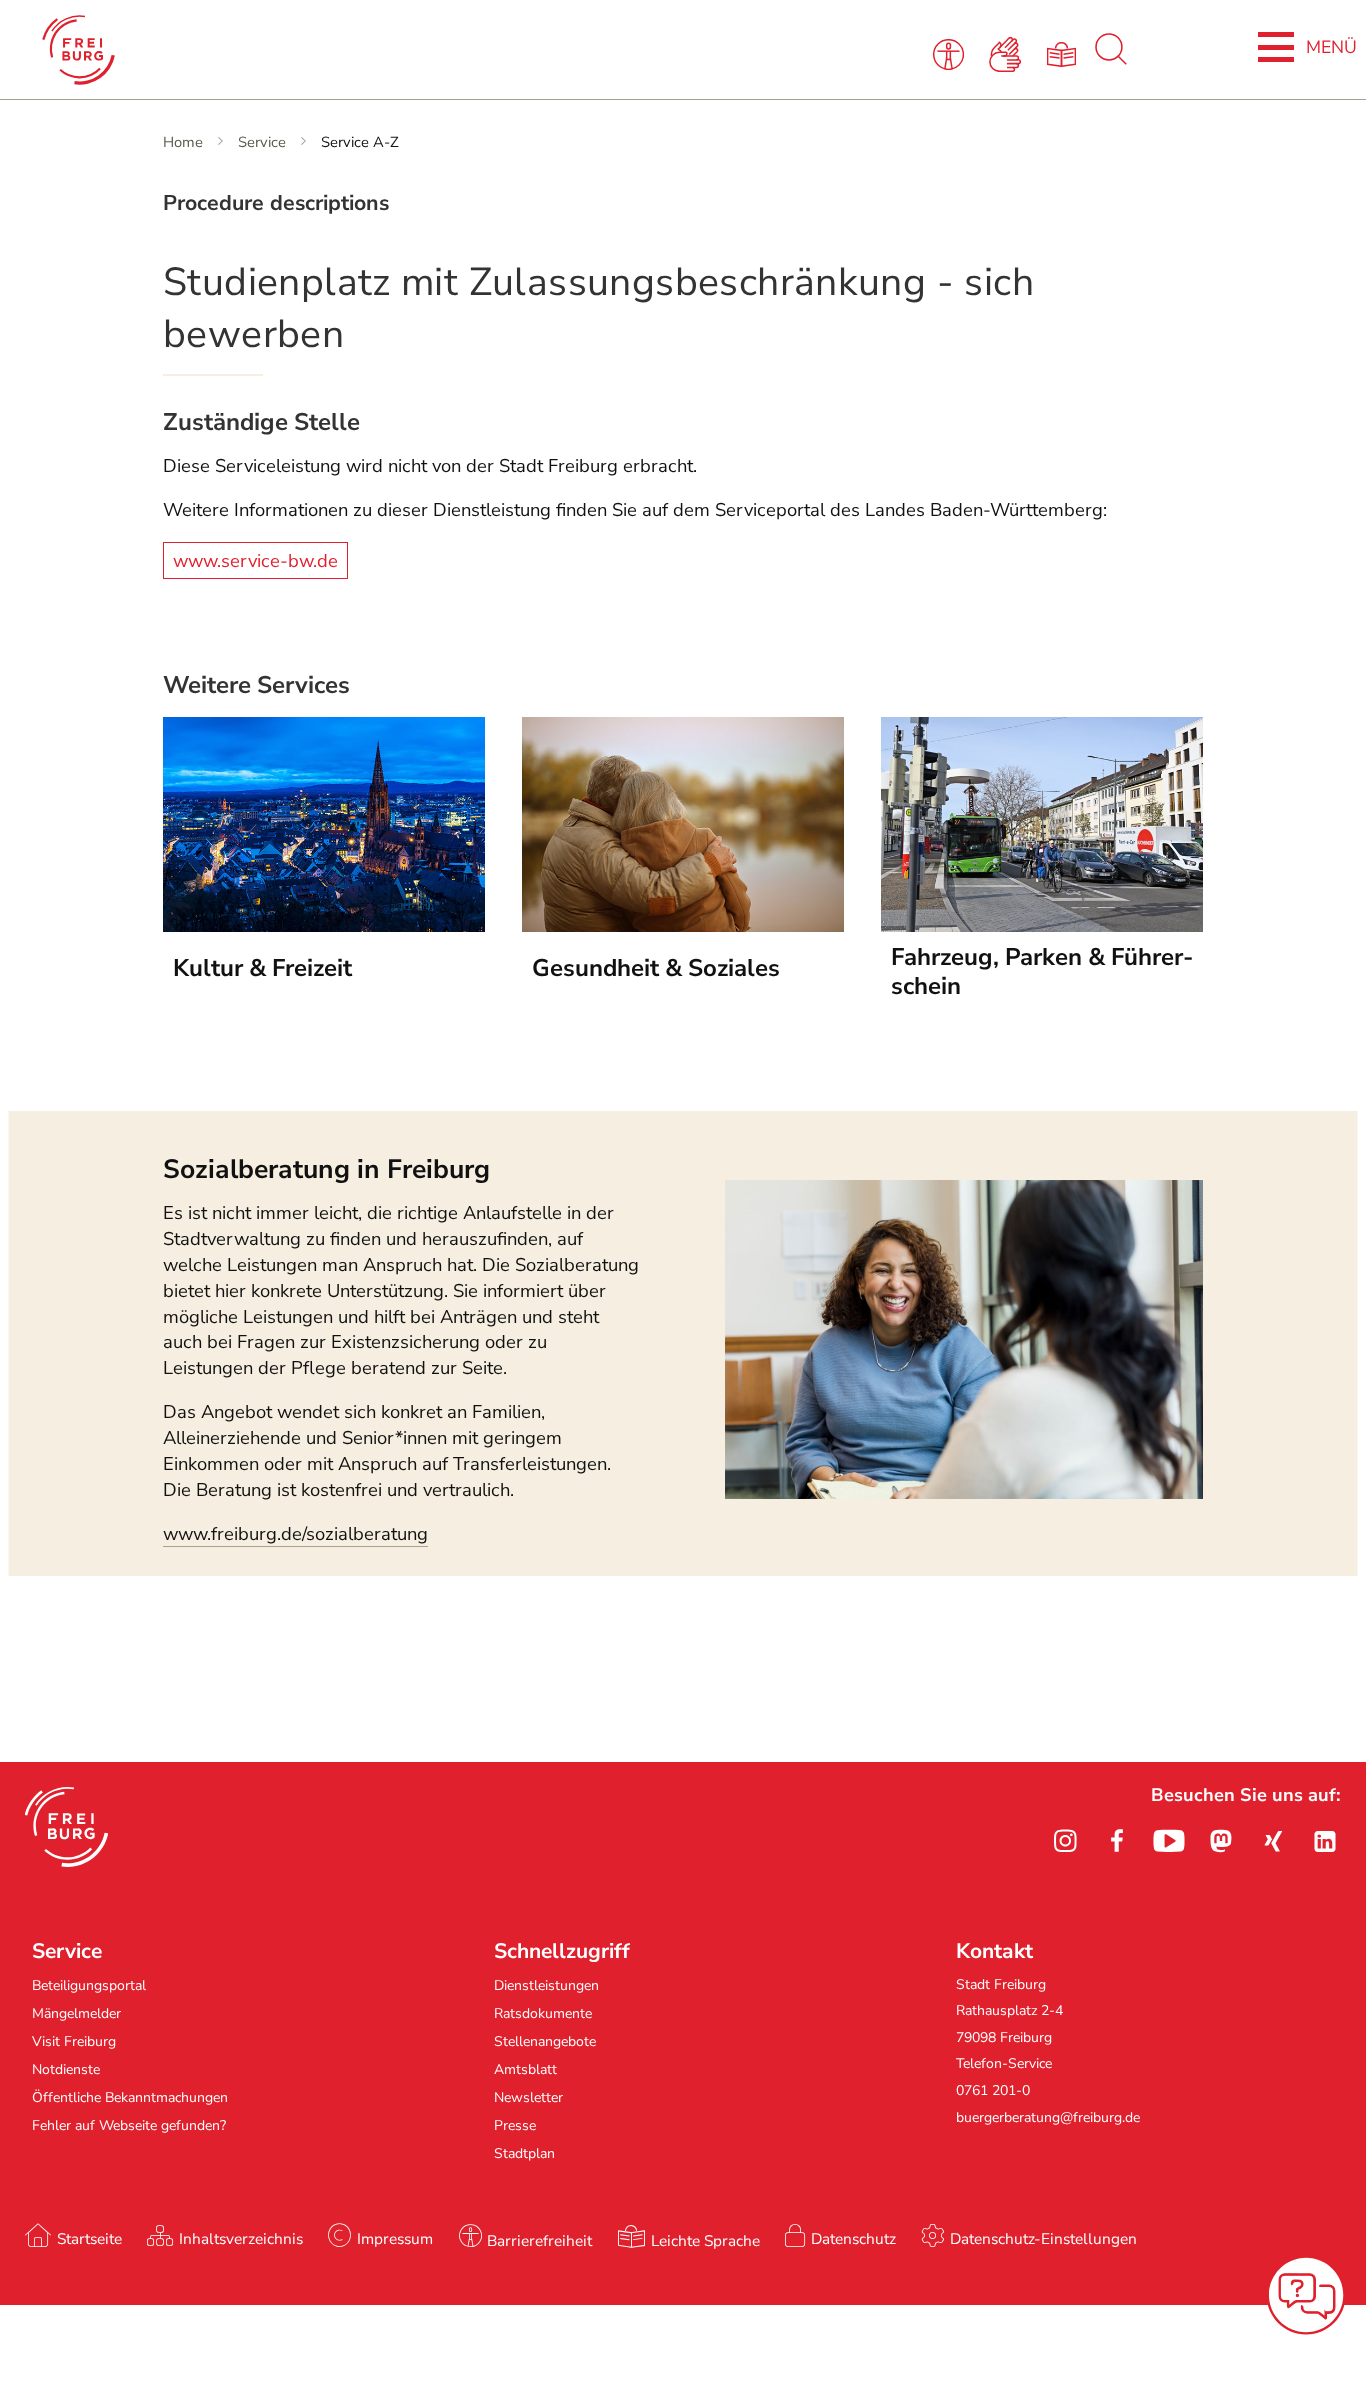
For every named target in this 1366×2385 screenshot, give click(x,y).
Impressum (395, 2238)
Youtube (1169, 1841)
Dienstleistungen (546, 1985)
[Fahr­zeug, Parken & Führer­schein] (1042, 926)
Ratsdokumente (543, 2013)
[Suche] (1111, 60)
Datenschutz (853, 2238)
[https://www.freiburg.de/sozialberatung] (964, 1493)
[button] (66, 1827)
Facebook (1117, 1841)
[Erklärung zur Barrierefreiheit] (952, 53)
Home (183, 142)
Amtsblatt (525, 2069)
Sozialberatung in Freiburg (326, 1169)
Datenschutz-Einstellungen (1043, 2238)
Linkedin (1325, 1841)
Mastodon (1221, 1841)
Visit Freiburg (74, 2041)
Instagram (1065, 1841)
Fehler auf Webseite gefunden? (129, 2125)
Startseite (89, 2238)
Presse (515, 2125)
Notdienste (66, 2069)
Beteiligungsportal (89, 1985)
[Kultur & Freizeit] (324, 926)
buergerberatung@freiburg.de (1048, 2117)
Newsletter (528, 2097)
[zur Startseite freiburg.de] (290, 50)
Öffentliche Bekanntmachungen (130, 2097)
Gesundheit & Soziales (656, 968)
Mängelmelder (76, 2013)
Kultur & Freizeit (262, 968)
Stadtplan (524, 2153)
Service (262, 142)
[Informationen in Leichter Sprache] (1064, 53)
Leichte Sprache (705, 2240)
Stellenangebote (545, 2041)
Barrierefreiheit (539, 2240)
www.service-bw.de (255, 560)
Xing (1273, 1841)
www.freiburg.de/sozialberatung (295, 1534)
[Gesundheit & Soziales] (683, 926)
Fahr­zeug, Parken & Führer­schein (1042, 972)
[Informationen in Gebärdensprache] (1008, 53)
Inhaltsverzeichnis (241, 2238)
